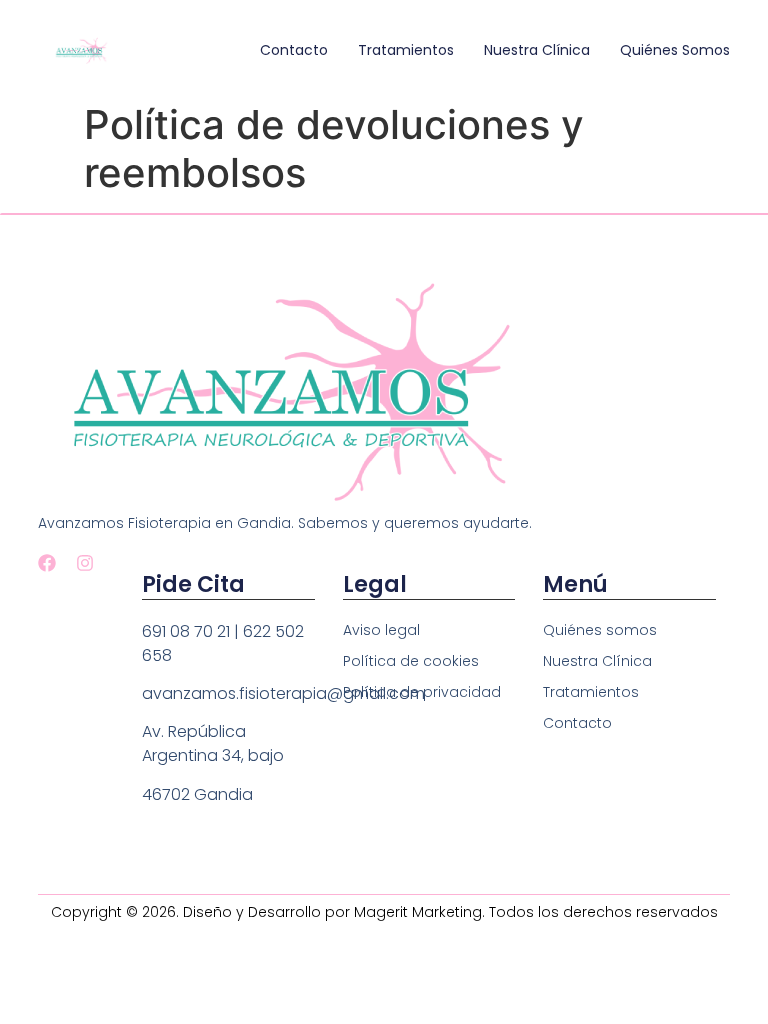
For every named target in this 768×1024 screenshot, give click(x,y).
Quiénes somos (675, 50)
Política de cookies (411, 661)
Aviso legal (381, 630)
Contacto (294, 50)
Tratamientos (406, 50)
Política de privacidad (422, 692)
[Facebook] (47, 563)
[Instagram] (85, 563)
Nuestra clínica (537, 50)
